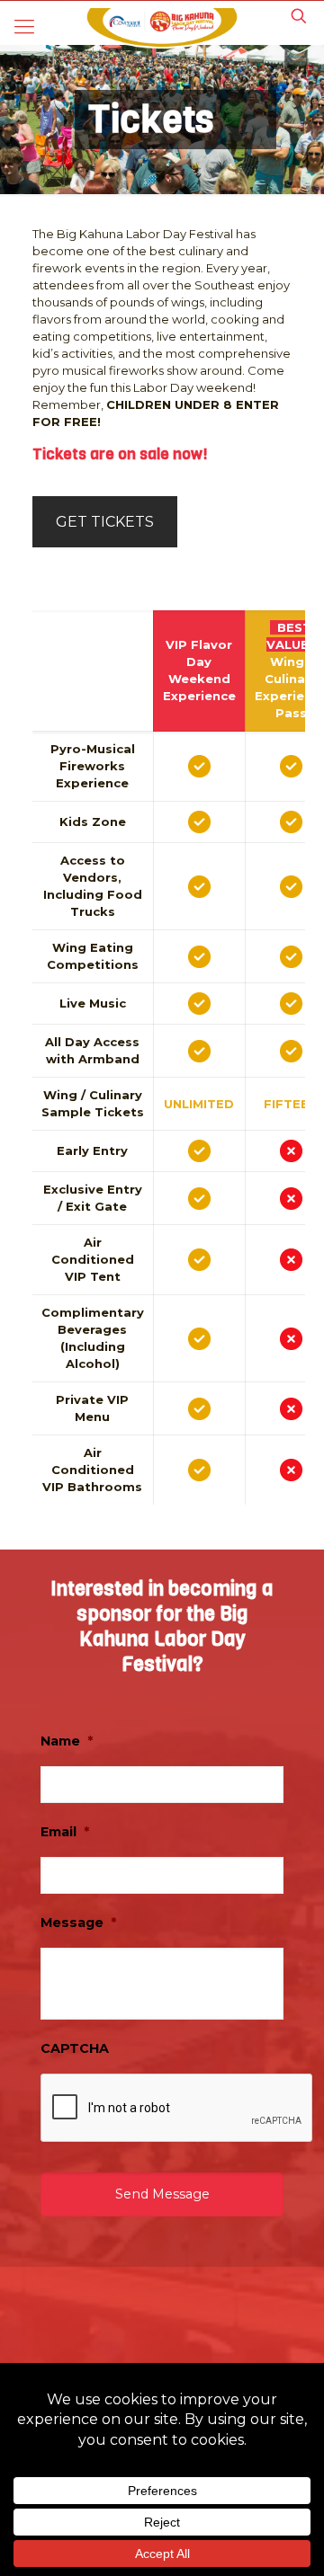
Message (78, 1923)
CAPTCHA (75, 2048)
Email (65, 1832)
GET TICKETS (105, 522)
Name (67, 1741)
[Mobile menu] (24, 27)
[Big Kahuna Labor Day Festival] (162, 27)
